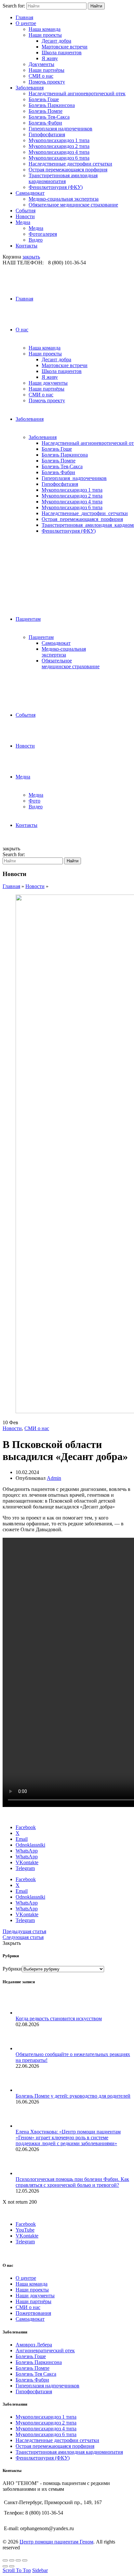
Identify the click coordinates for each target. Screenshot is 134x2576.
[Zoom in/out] (25, 2560)
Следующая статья (23, 1937)
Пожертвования (33, 2313)
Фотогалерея (43, 234)
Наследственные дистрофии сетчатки (70, 164)
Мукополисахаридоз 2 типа (59, 146)
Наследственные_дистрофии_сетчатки (85, 513)
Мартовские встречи (65, 47)
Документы (41, 64)
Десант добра (56, 41)
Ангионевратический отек (45, 2350)
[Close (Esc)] (5, 2560)
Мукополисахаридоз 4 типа (59, 152)
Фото (34, 801)
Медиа (23, 222)
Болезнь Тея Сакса (36, 2374)
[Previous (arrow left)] (5, 2566)
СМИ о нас (41, 76)
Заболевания (30, 88)
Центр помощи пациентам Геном (56, 2542)
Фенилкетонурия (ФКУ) (56, 187)
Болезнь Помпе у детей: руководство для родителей (73, 2096)
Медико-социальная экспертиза (64, 199)
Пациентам (28, 619)
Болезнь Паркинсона (52, 105)
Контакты (27, 246)
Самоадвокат (30, 193)
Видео (36, 240)
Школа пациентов (62, 53)
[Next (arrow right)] (12, 2566)
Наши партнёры (47, 70)
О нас (22, 330)
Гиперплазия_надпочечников (74, 478)
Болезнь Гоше (44, 99)
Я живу (50, 58)
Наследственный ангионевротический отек (77, 93)
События (26, 211)
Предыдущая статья (24, 1931)
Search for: (14, 6)
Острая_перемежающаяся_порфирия (82, 519)
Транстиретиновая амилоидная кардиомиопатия (63, 178)
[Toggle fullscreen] (18, 2560)
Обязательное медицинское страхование (73, 205)
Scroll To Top (17, 2570)
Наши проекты (45, 35)
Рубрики (12, 1969)
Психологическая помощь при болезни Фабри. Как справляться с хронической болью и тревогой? (72, 2182)
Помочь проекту (47, 82)
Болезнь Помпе (46, 111)
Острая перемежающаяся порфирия (68, 170)
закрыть (31, 257)
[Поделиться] (12, 2560)
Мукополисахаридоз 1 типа (59, 140)
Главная (24, 17)
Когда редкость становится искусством (59, 2018)
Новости (25, 216)
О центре (26, 23)
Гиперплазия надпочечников (60, 129)
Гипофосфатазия (47, 134)
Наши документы (48, 383)
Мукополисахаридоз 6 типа (59, 158)
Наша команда (45, 29)
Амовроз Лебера (34, 2345)
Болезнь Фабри (45, 123)
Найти (96, 6)
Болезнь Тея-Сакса (49, 117)
